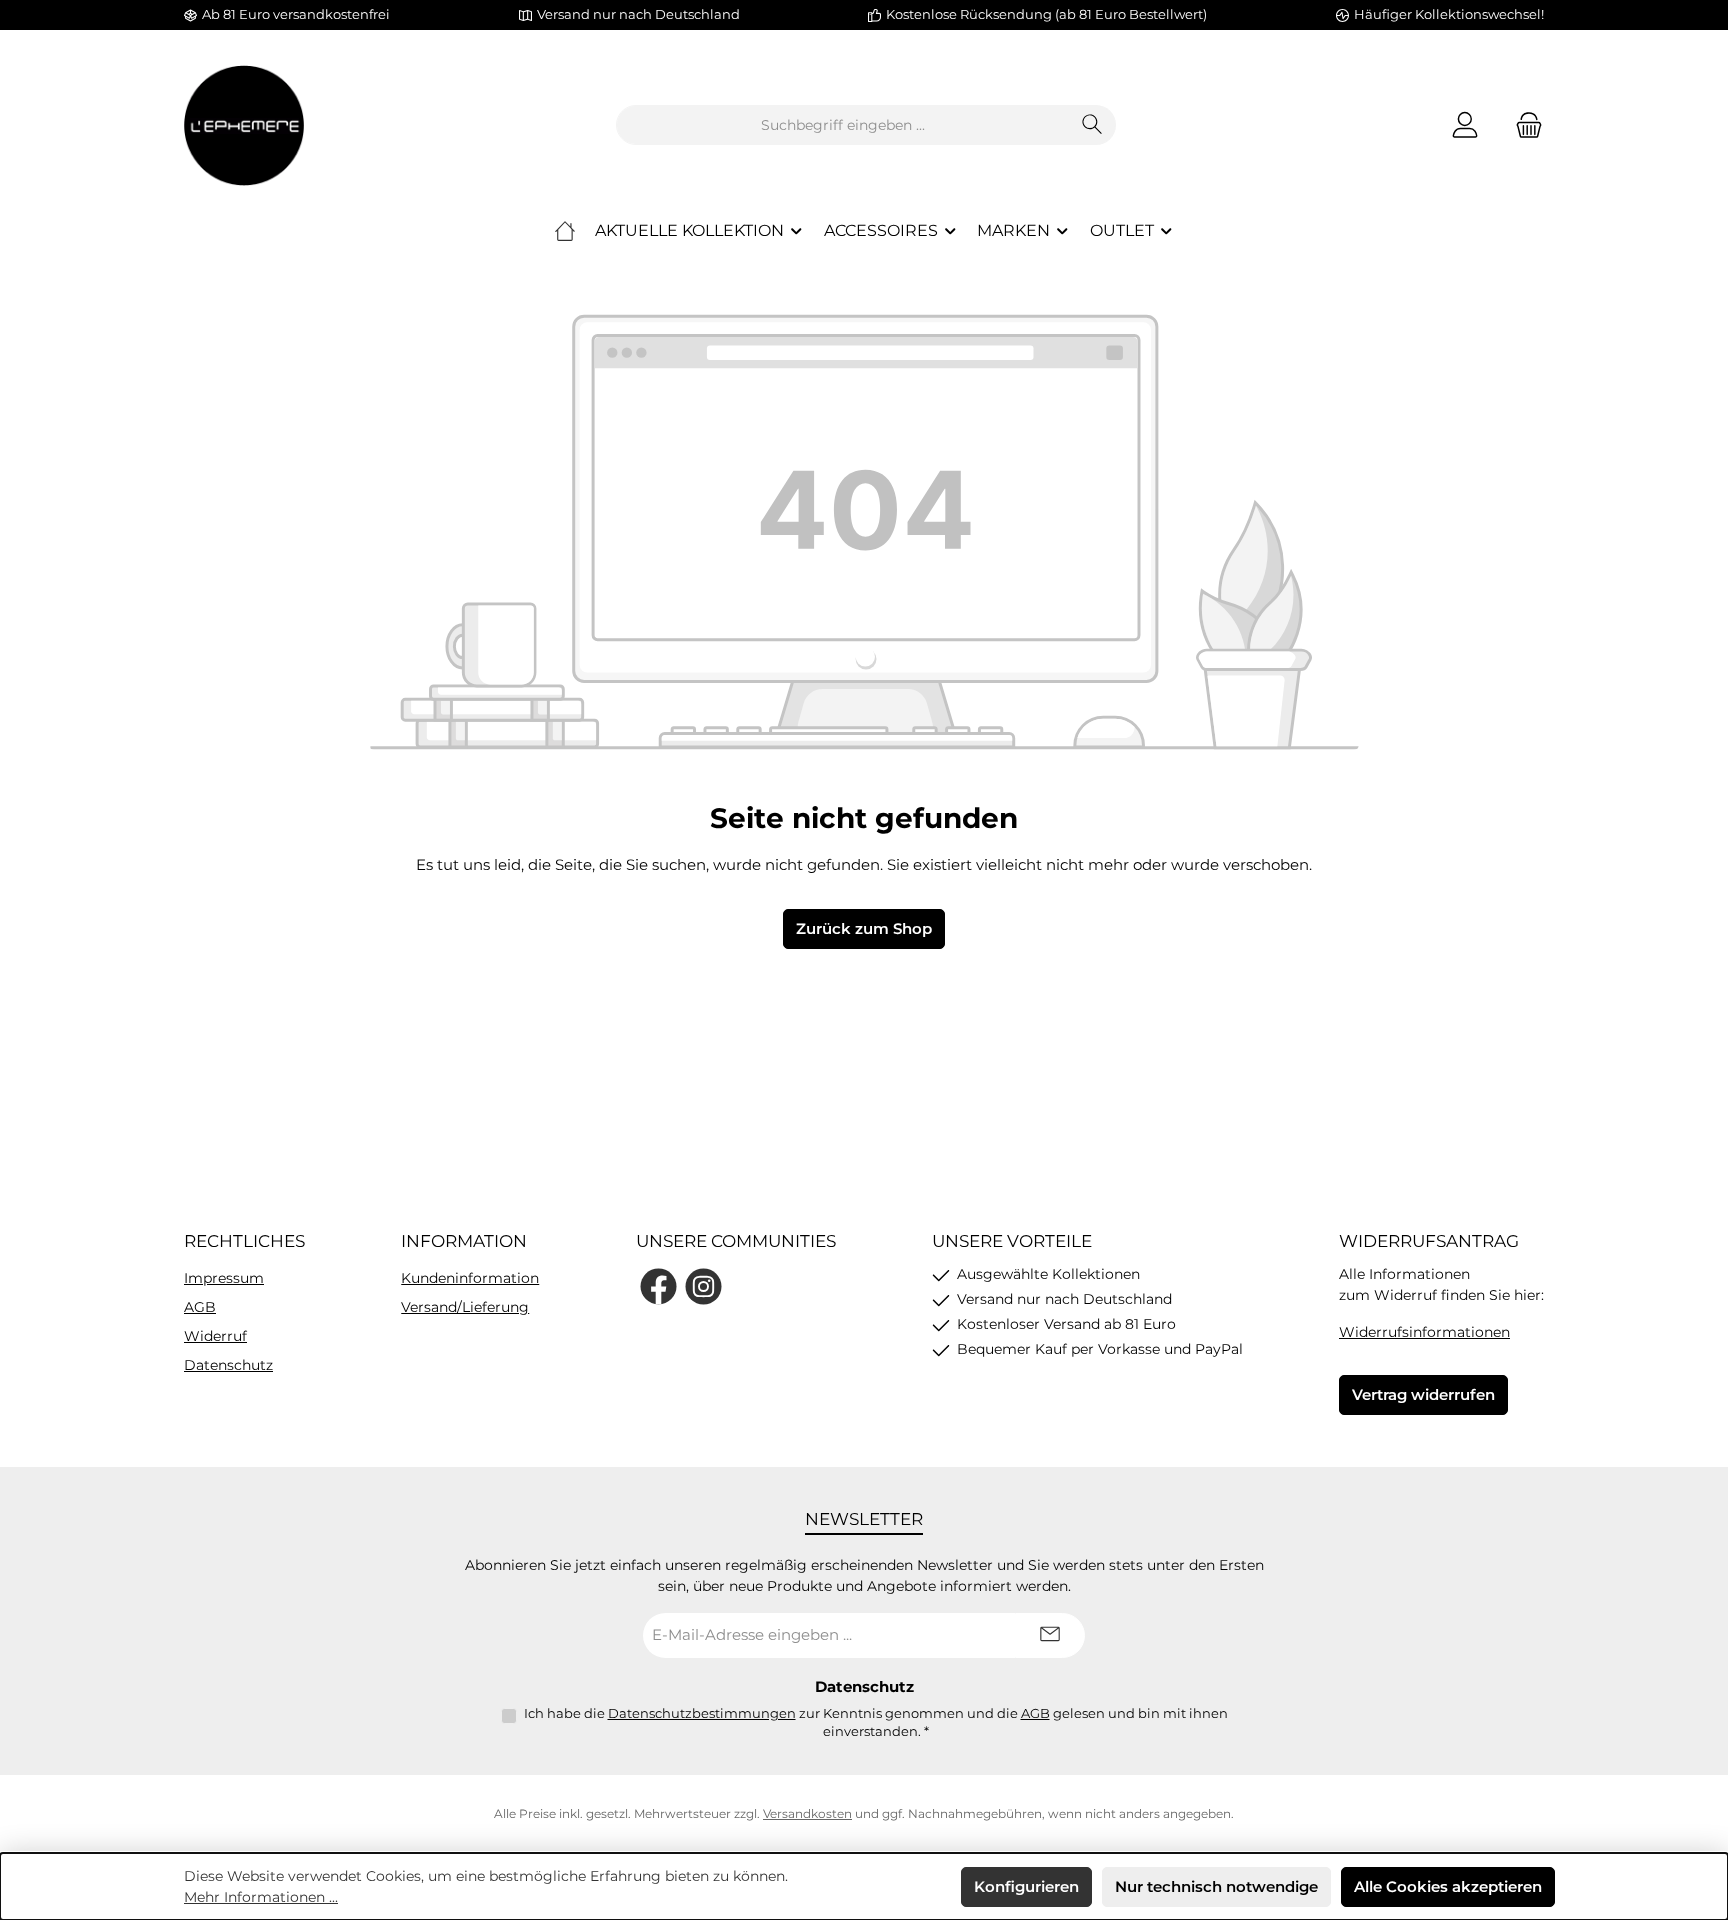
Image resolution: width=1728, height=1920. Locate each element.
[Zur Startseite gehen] (244, 125)
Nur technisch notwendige (1216, 1886)
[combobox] (843, 125)
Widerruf (215, 1336)
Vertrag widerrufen (1423, 1394)
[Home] (565, 231)
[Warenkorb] (1523, 125)
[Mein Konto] (1465, 125)
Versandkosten (807, 1813)
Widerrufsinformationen (1424, 1332)
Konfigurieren (1026, 1886)
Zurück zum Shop (864, 928)
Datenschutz (228, 1365)
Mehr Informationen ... (261, 1897)
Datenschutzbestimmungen (702, 1713)
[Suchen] (1092, 125)
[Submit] (1050, 1635)
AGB (200, 1307)
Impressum (224, 1278)
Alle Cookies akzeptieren (1448, 1886)
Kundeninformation (470, 1278)
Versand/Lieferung (465, 1307)
